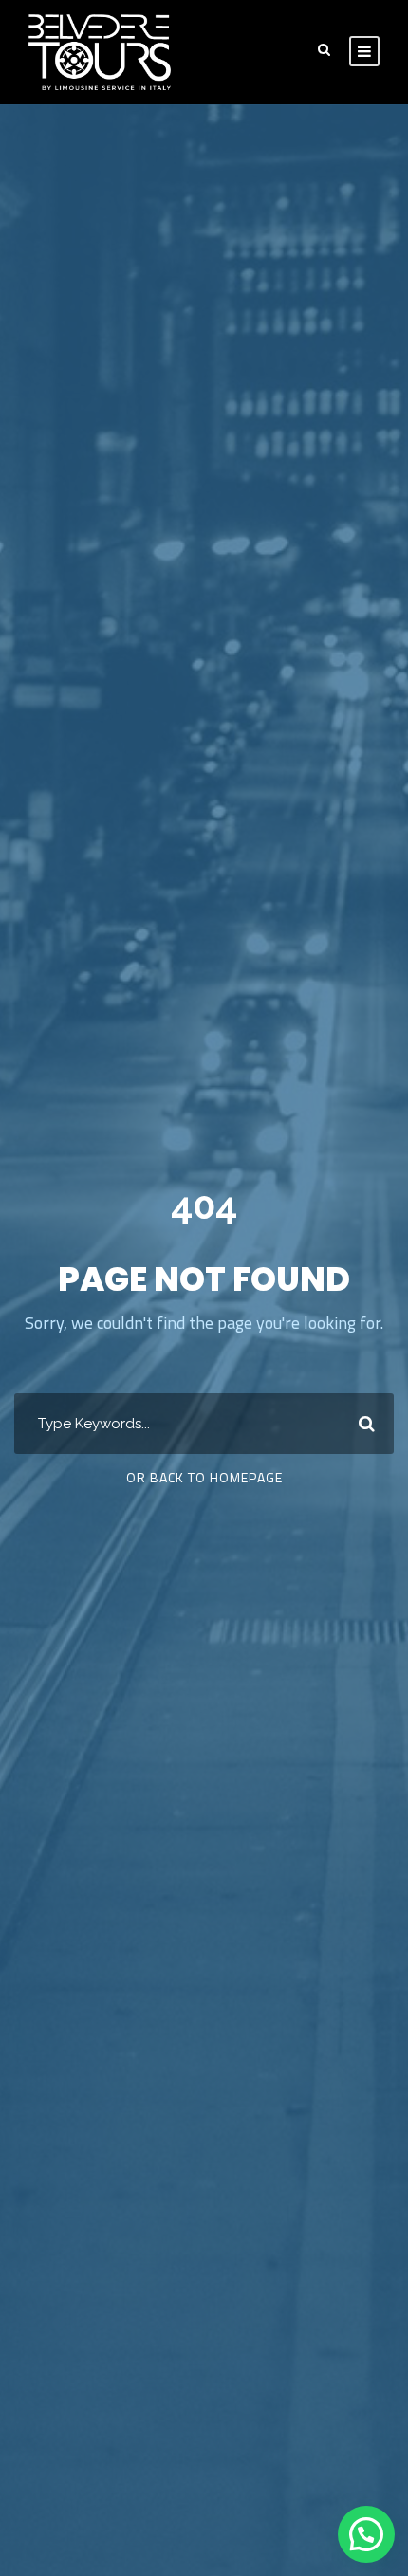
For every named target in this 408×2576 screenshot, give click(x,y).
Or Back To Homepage (204, 1477)
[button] (366, 2534)
